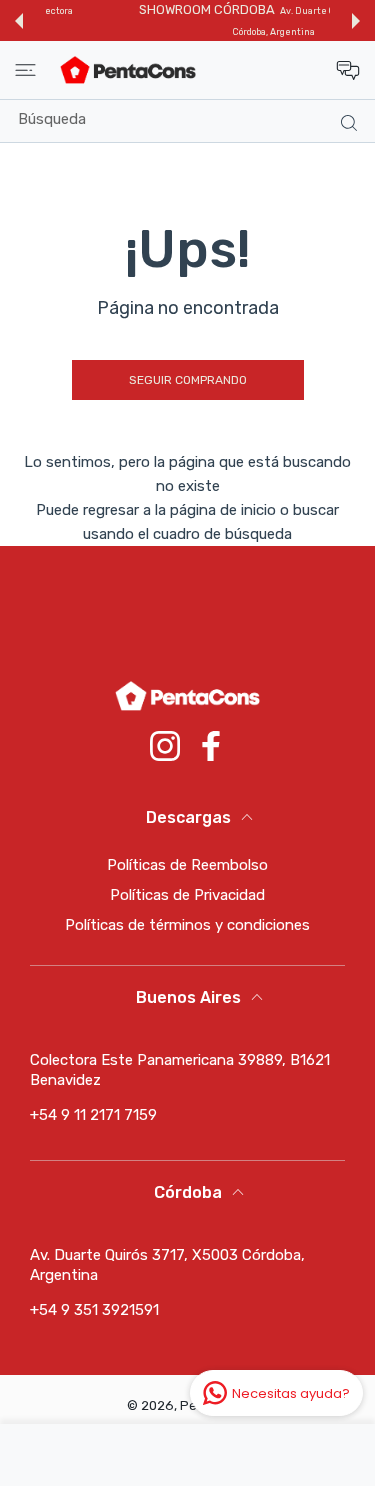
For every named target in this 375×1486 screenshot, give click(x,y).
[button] (19, 21)
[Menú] (25, 70)
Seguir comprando (188, 380)
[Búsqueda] (344, 122)
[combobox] (195, 119)
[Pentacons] (128, 70)
